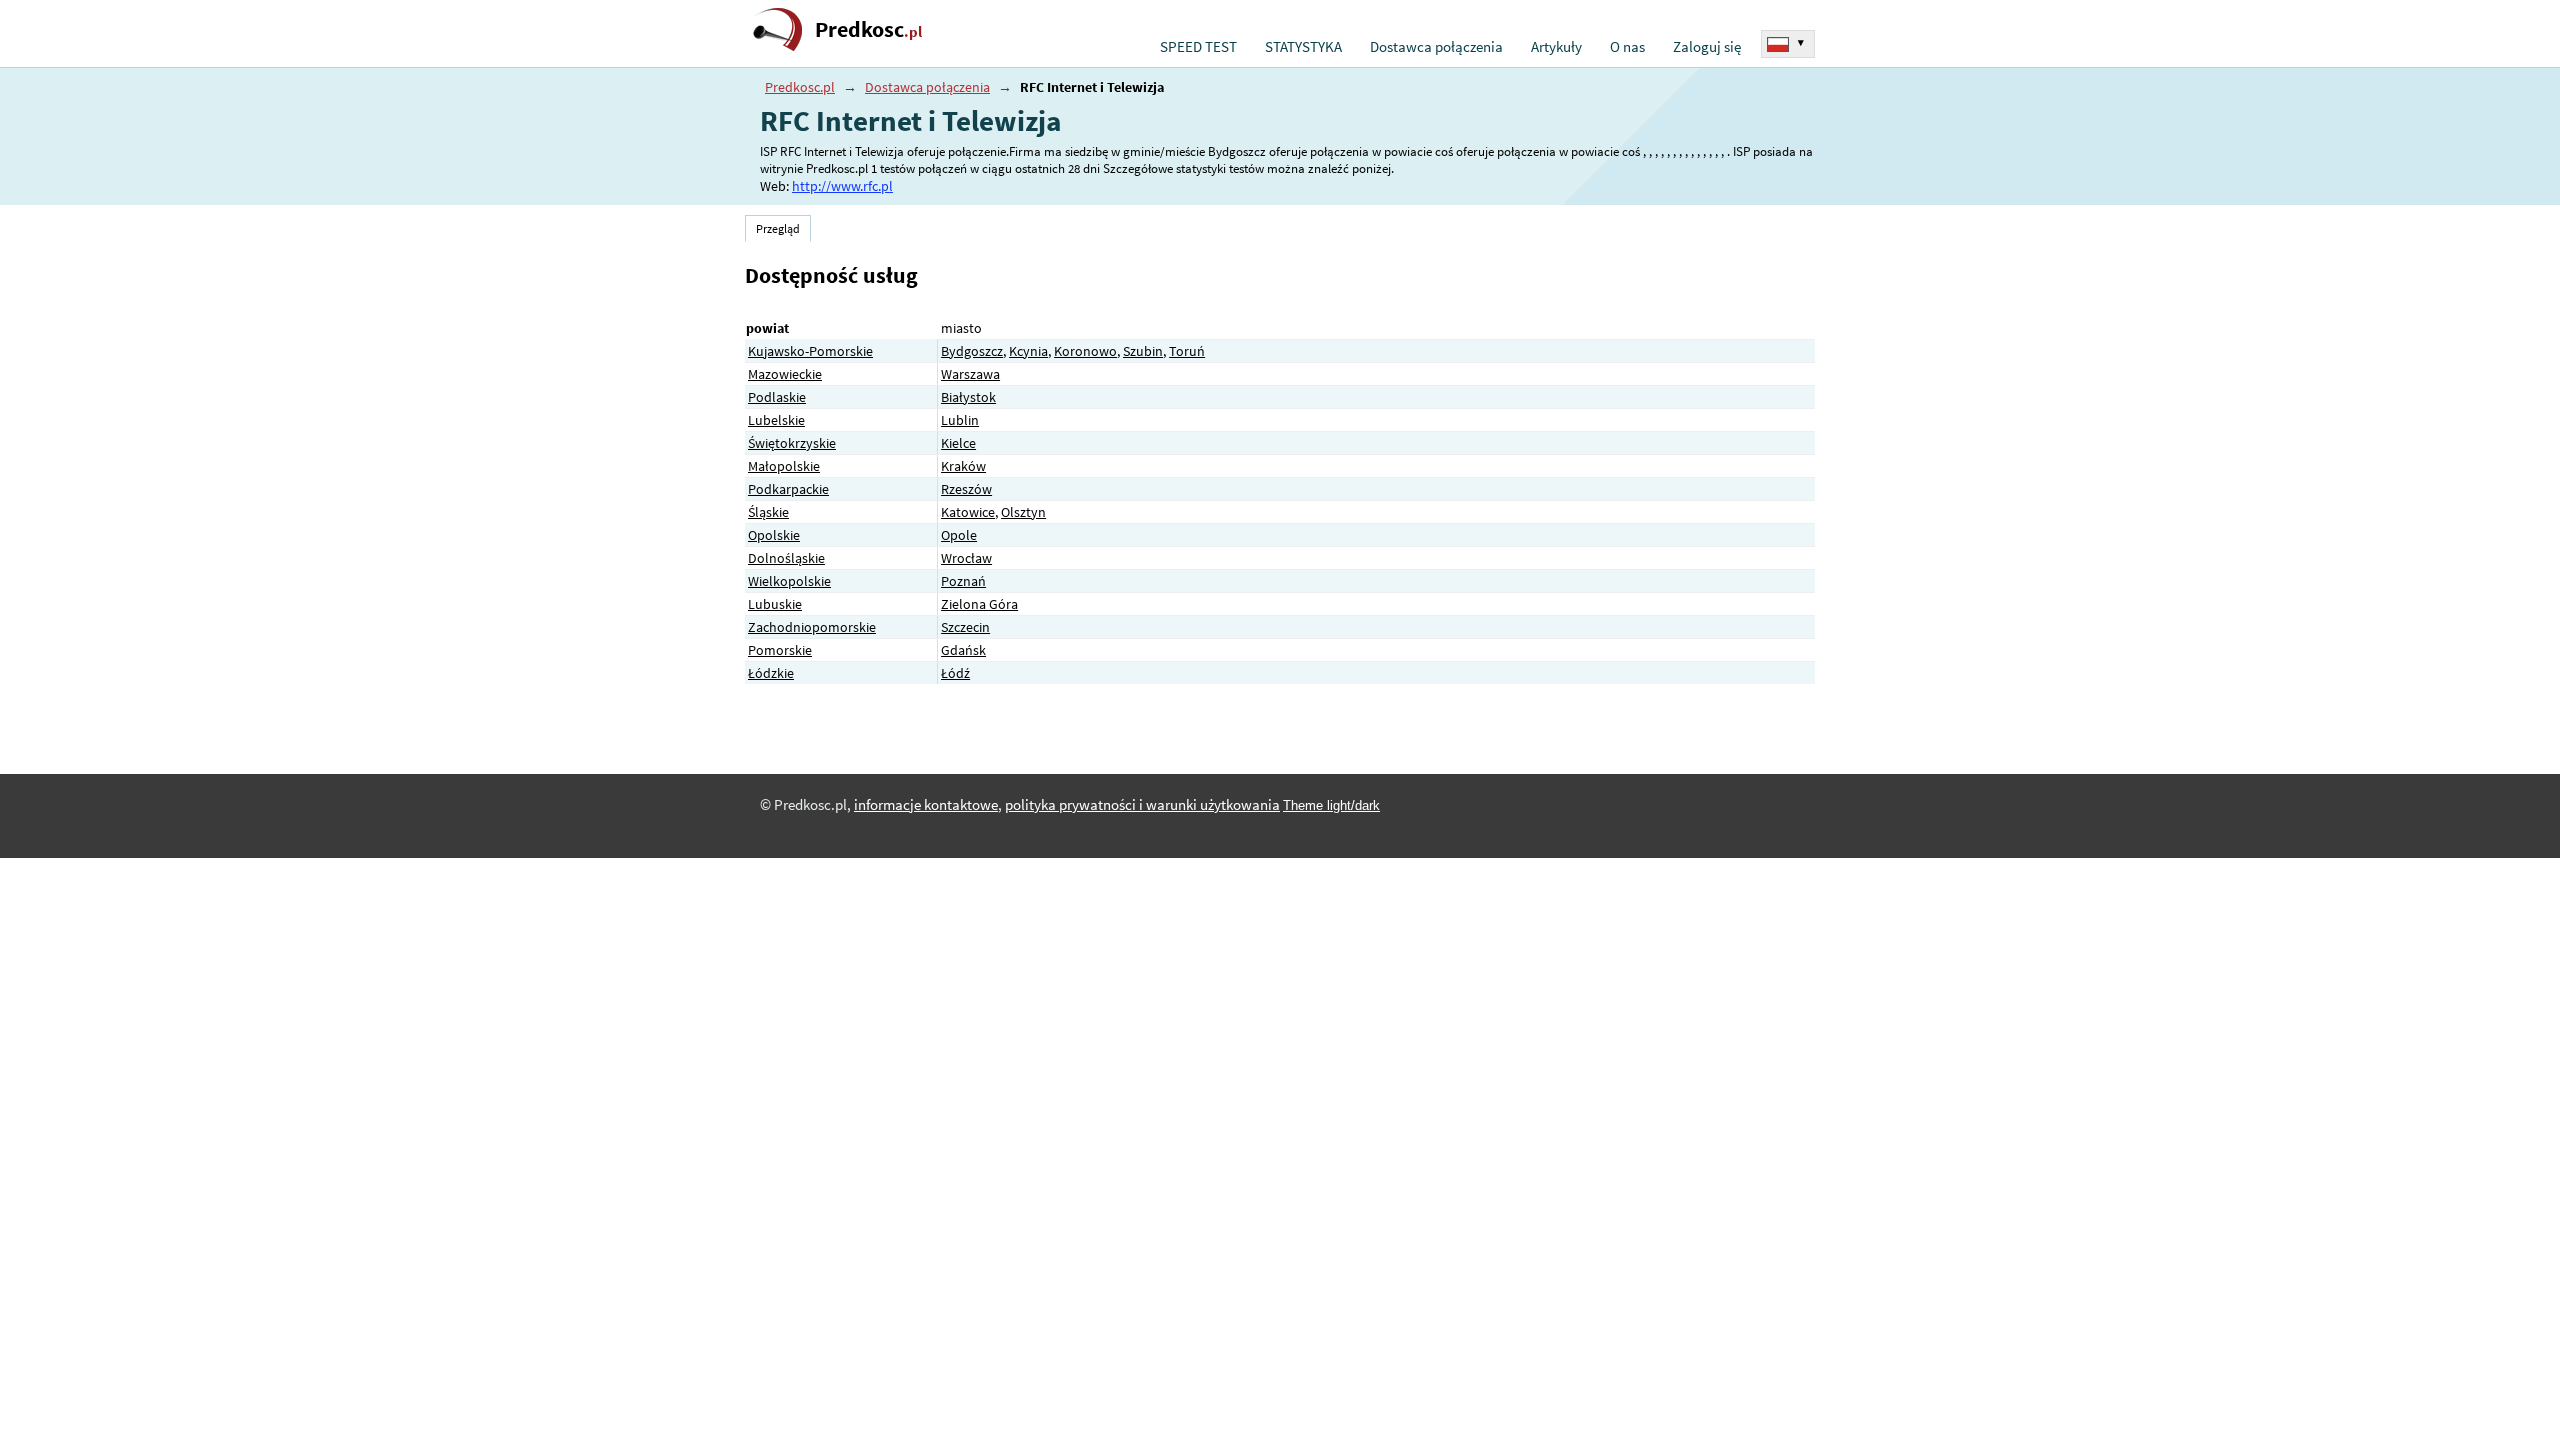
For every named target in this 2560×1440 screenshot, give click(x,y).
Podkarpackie (788, 489)
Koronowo (1085, 351)
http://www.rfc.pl (842, 186)
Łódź (955, 673)
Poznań (963, 581)
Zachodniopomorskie (812, 627)
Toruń (1187, 351)
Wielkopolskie (789, 581)
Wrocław (966, 558)
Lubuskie (775, 604)
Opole (959, 535)
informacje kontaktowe (926, 805)
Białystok (968, 397)
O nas (1627, 47)
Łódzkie (771, 673)
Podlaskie (777, 397)
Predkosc (868, 29)
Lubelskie (776, 420)
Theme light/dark (1331, 805)
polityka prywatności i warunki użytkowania (1142, 805)
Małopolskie (784, 466)
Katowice (968, 512)
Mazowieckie (785, 374)
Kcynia (1028, 351)
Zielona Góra (979, 604)
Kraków (963, 466)
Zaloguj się (1707, 47)
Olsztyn (1023, 512)
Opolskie (774, 535)
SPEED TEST (1198, 47)
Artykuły (1556, 47)
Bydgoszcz (972, 351)
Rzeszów (966, 489)
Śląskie (768, 512)
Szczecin (965, 627)
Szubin (1143, 351)
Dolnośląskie (786, 558)
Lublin (960, 420)
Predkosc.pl (800, 87)
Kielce (958, 443)
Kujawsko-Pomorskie (810, 351)
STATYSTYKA (1303, 47)
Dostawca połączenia (1436, 47)
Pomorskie (780, 650)
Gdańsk (963, 650)
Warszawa (970, 374)
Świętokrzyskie (792, 443)
